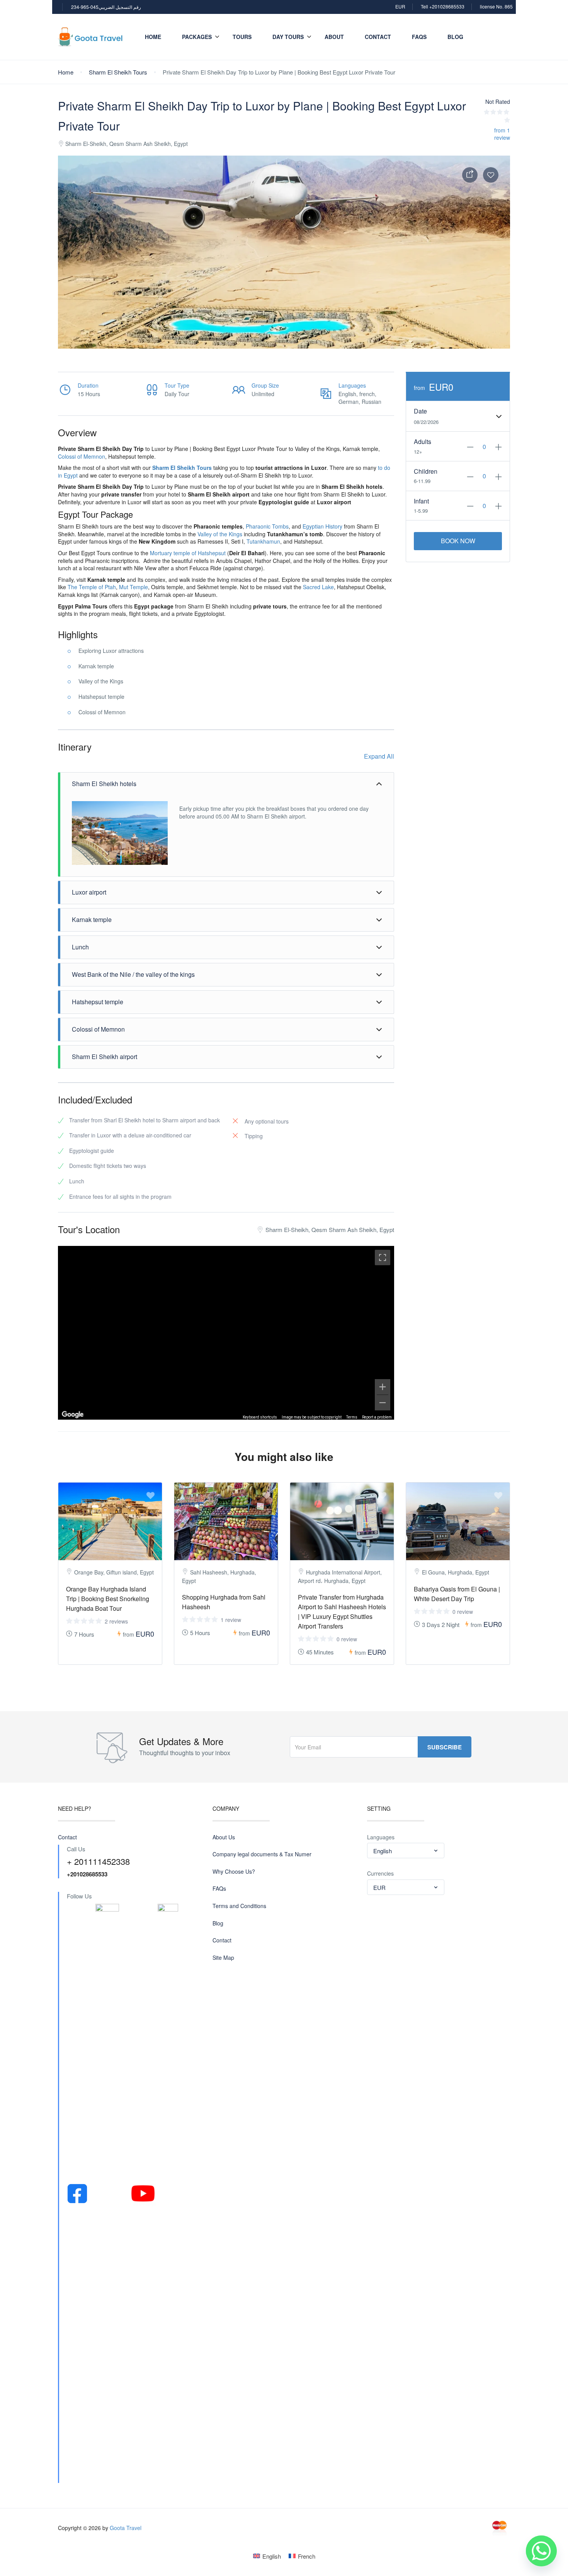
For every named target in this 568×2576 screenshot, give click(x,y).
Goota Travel (126, 2528)
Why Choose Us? (234, 1872)
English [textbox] (383, 1851)
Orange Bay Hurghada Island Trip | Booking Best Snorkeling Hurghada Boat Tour (108, 1599)
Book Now (458, 541)
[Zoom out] (383, 1403)
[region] (226, 1333)
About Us (224, 1837)
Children (426, 471)
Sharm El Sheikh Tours (118, 72)
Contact (378, 37)
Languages (381, 1837)
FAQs (419, 37)
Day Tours (288, 37)
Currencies (380, 1874)
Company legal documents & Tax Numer (262, 1854)
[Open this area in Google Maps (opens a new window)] (73, 1415)
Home (153, 37)
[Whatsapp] (541, 2551)
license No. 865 (496, 6)
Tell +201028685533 (443, 6)
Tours (242, 37)
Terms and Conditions (239, 1906)
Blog (455, 37)
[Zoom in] (383, 1387)
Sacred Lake (318, 587)
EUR (400, 6)
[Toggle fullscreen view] (383, 1257)
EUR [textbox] (379, 1887)
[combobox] (406, 1851)
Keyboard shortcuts (260, 1417)
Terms (352, 1417)
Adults (423, 442)
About (334, 37)
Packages (197, 37)
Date (420, 411)
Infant (421, 501)
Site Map (223, 1958)
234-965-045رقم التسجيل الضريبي (106, 7)
